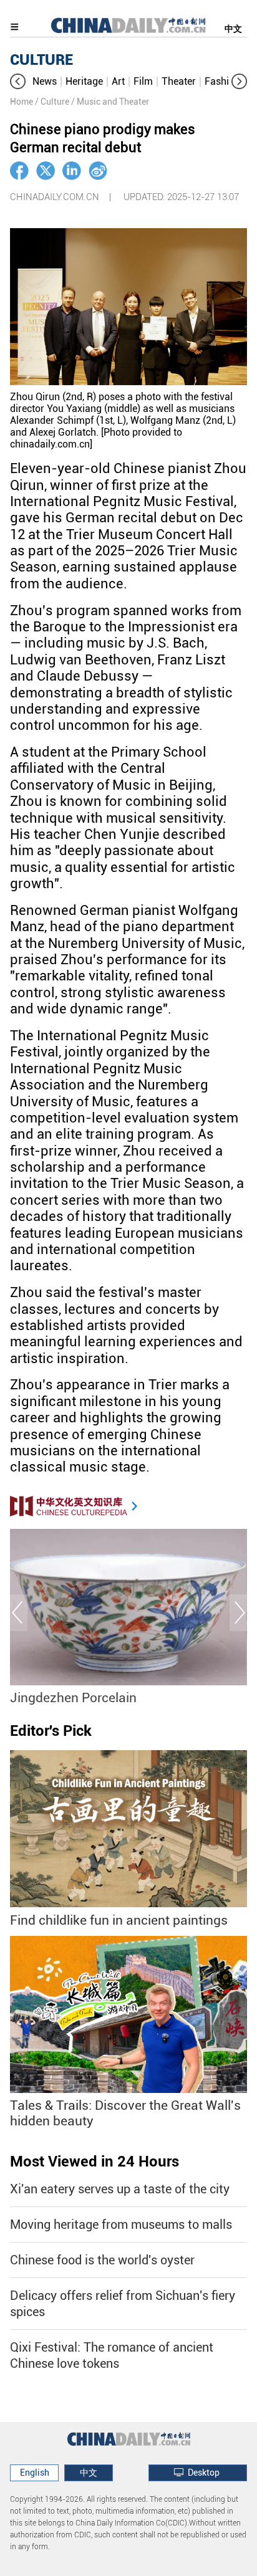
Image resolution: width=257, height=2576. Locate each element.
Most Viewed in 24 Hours (95, 2162)
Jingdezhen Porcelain (73, 1698)
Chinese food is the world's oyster (102, 2260)
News (45, 81)
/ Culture (52, 102)
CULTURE (41, 60)
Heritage (84, 81)
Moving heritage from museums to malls (121, 2224)
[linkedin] (72, 171)
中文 (233, 29)
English (35, 2473)
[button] (18, 81)
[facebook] (19, 171)
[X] (46, 171)
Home (22, 102)
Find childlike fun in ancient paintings (119, 1920)
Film (143, 81)
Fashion (222, 81)
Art (118, 81)
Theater (179, 81)
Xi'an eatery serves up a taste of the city (120, 2189)
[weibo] (98, 171)
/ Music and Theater (110, 102)
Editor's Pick (51, 1731)
